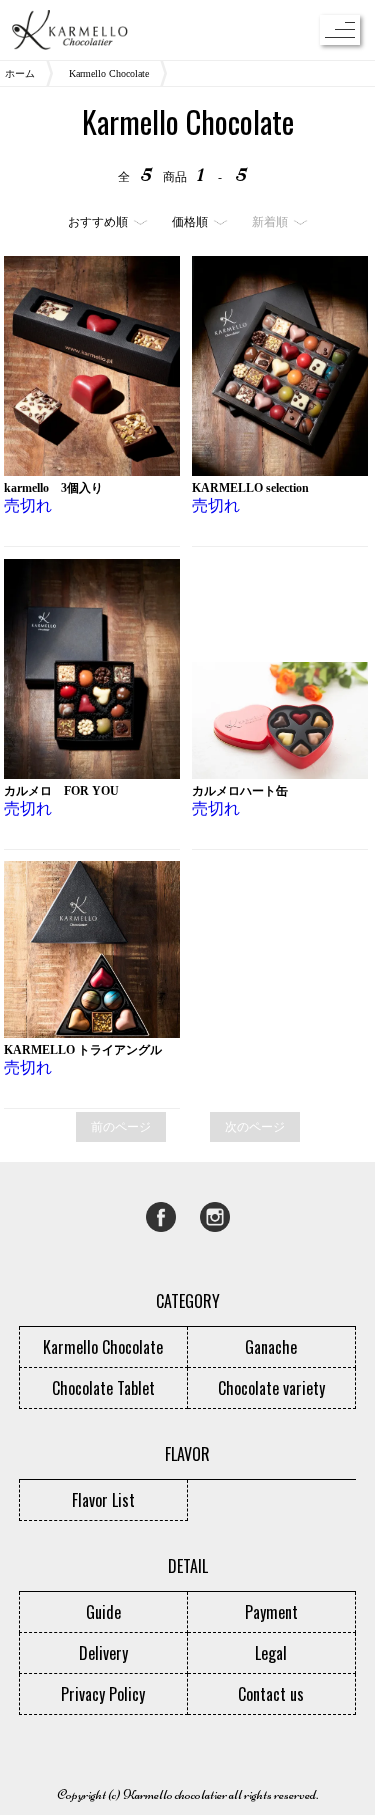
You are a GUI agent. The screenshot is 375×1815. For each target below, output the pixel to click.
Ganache (271, 1347)
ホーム (20, 73)
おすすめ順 (98, 222)
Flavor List (103, 1500)
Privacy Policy (103, 1694)
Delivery (103, 1653)
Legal (271, 1653)
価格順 (190, 222)
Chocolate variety (271, 1388)
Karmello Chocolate (109, 73)
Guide (103, 1612)
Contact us (271, 1694)
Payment (271, 1612)
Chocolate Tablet (103, 1388)
